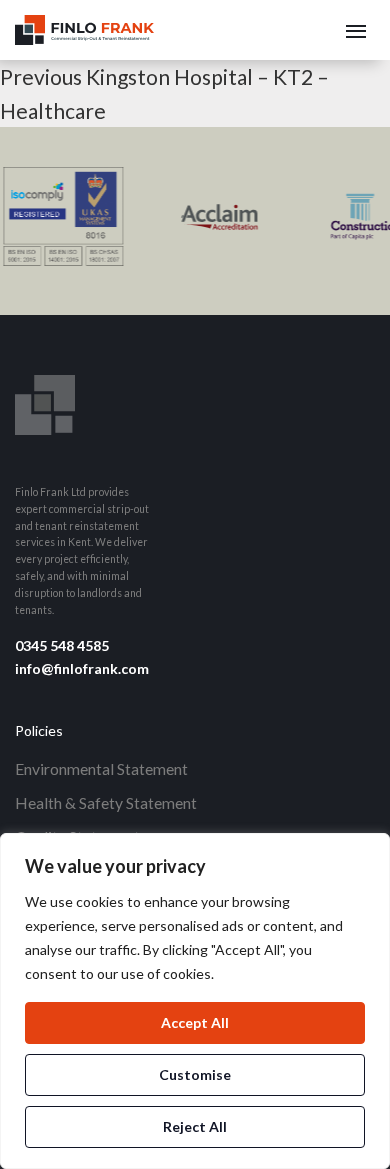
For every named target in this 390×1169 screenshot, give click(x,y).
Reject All (195, 1126)
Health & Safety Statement (106, 802)
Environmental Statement (101, 768)
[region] (195, 1001)
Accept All (195, 1022)
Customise (195, 1074)
